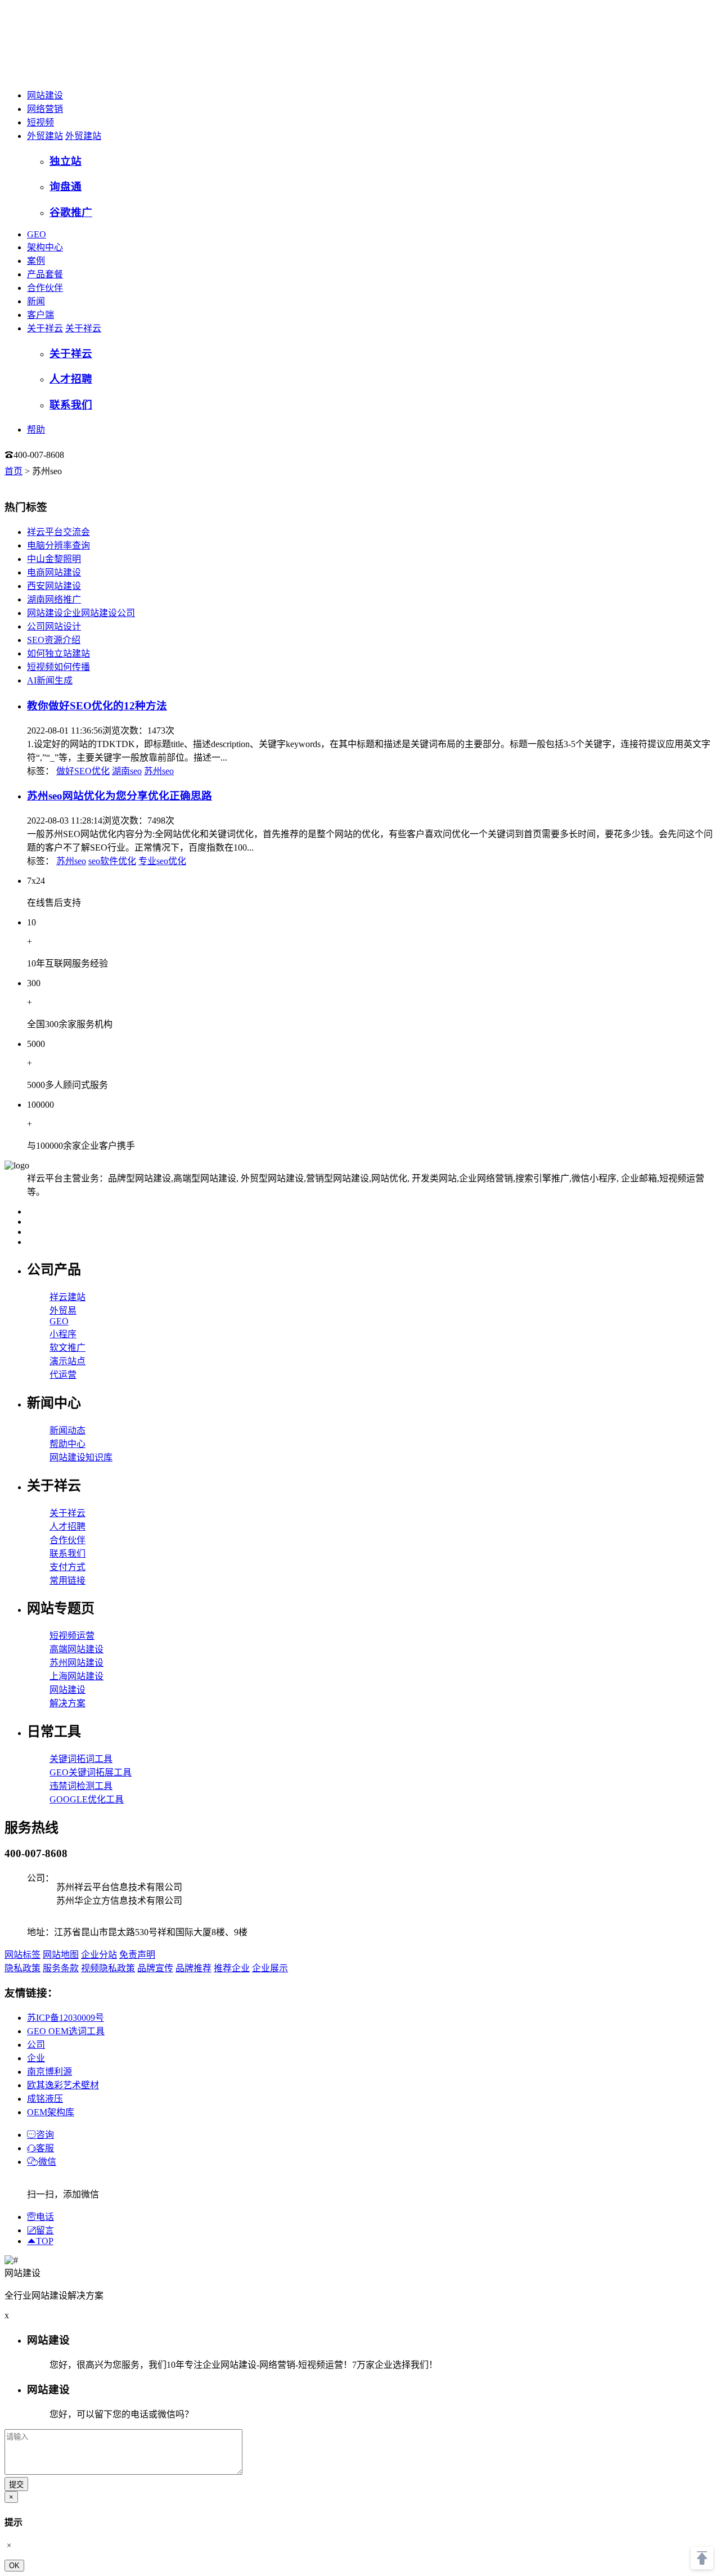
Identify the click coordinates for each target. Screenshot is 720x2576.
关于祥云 (45, 328)
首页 (13, 471)
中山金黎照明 (54, 559)
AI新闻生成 (50, 680)
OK (14, 2566)
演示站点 (67, 1361)
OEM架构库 (51, 2112)
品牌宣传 (155, 1968)
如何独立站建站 (58, 653)
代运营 (63, 1375)
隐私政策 (22, 1968)
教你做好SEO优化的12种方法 (97, 706)
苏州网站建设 (76, 1663)
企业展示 (270, 1968)
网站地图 (61, 1955)
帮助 (36, 430)
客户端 (40, 315)
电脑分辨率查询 (58, 545)
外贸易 (63, 1311)
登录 (87, 455)
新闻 (36, 301)
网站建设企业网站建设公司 (81, 613)
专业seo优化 (162, 861)
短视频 (40, 122)
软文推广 (67, 1348)
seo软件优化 (112, 861)
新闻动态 (67, 1430)
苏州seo (159, 771)
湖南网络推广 (54, 599)
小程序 (63, 1334)
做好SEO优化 (83, 771)
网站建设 (45, 95)
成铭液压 (45, 2099)
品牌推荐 (193, 1968)
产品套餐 (45, 274)
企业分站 (99, 1955)
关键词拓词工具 (81, 1759)
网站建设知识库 (81, 1457)
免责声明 (137, 1955)
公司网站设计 (54, 626)
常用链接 (67, 1581)
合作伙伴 (45, 288)
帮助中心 (67, 1444)
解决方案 (67, 1703)
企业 (36, 2058)
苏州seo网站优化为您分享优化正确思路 (120, 796)
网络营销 (45, 109)
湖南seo (127, 771)
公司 (36, 2045)
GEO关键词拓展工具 (91, 1772)
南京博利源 (49, 2072)
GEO (37, 234)
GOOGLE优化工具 (87, 1799)
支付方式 (67, 1567)
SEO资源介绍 (54, 640)
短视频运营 (72, 1636)
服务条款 (61, 1968)
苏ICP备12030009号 (66, 2018)
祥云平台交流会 (58, 532)
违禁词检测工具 (81, 1786)
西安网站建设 (54, 586)
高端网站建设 (76, 1649)
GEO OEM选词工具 (66, 2031)
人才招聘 (67, 1527)
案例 (36, 261)
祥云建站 (67, 1297)
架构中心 (45, 247)
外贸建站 (45, 136)
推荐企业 (232, 1968)
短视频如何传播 (58, 667)
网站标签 (22, 1955)
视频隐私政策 (108, 1968)
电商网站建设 (54, 572)
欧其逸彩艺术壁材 (63, 2085)
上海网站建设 (76, 1676)
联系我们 (67, 1554)
